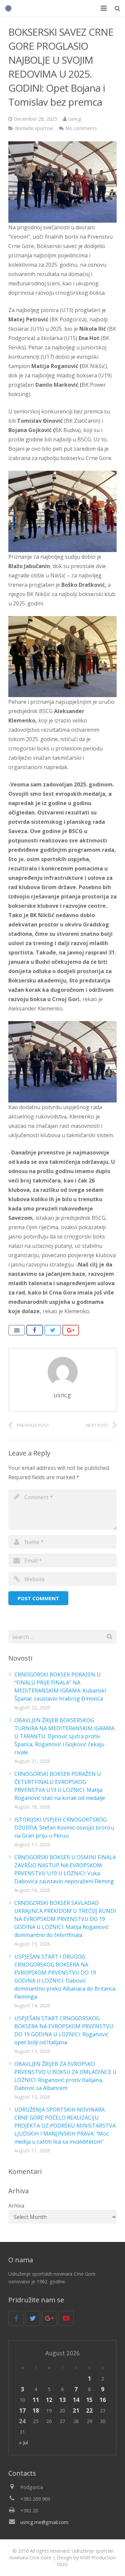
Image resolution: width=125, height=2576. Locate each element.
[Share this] (35, 1330)
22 (89, 2410)
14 (76, 2400)
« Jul (23, 2442)
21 (76, 2410)
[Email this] (17, 1330)
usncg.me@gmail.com (44, 2522)
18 (36, 2410)
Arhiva (16, 2206)
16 (103, 2400)
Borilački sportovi (34, 128)
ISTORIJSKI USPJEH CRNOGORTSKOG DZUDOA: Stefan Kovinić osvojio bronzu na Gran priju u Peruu (64, 1828)
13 (62, 2400)
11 (36, 2400)
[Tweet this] (53, 1330)
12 (49, 2400)
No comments (81, 128)
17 (22, 2410)
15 (89, 2400)
